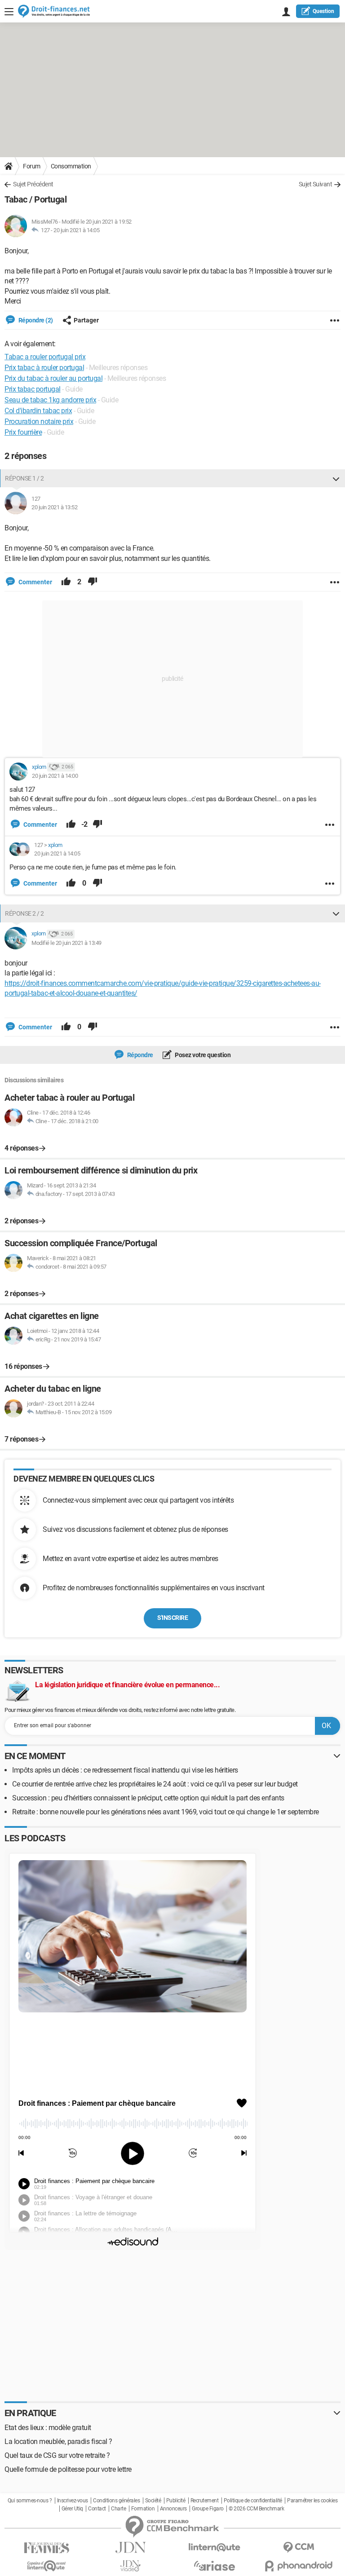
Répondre (139, 1055)
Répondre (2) (35, 320)
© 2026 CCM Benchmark (256, 2509)
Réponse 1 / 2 (24, 478)
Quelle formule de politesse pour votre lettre (68, 2469)
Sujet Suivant (316, 184)
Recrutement (205, 2501)
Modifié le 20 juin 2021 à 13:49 (66, 943)
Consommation (71, 166)
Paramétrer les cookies (312, 2501)
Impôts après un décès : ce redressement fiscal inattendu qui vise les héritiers (125, 1770)
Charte (118, 2509)
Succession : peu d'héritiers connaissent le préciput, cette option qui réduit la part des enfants (148, 1798)
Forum (32, 166)
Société (153, 2501)
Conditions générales (116, 2501)
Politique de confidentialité (253, 2501)
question (323, 11)
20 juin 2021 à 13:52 (54, 507)
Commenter (35, 582)
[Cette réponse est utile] (66, 582)
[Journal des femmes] (46, 2548)
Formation (143, 2509)
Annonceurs (173, 2509)
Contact (97, 2509)
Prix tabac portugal (33, 389)
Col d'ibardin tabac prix (38, 411)
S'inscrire (172, 1618)
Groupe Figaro (208, 2509)
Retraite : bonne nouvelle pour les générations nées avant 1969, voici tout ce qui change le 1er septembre (166, 1812)
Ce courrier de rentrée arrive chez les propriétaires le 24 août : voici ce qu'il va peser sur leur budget (155, 1784)
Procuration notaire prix (39, 421)
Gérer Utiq (72, 2509)
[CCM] (299, 2547)
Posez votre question (202, 1055)
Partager (86, 320)
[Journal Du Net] (130, 2547)
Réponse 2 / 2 (24, 913)
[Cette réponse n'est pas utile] (93, 582)
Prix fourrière (23, 432)
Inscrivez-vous (73, 2501)
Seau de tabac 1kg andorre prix (50, 400)
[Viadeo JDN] (130, 2566)
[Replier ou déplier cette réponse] (336, 478)
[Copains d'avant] (46, 2566)
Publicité (176, 2501)
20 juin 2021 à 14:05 (76, 230)
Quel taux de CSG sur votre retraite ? (57, 2455)
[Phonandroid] (299, 2566)
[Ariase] (215, 2566)
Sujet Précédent (33, 184)
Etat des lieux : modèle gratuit (48, 2428)
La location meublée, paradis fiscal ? (58, 2441)
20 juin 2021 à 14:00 (55, 776)
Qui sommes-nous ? (30, 2501)
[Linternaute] (215, 2547)
